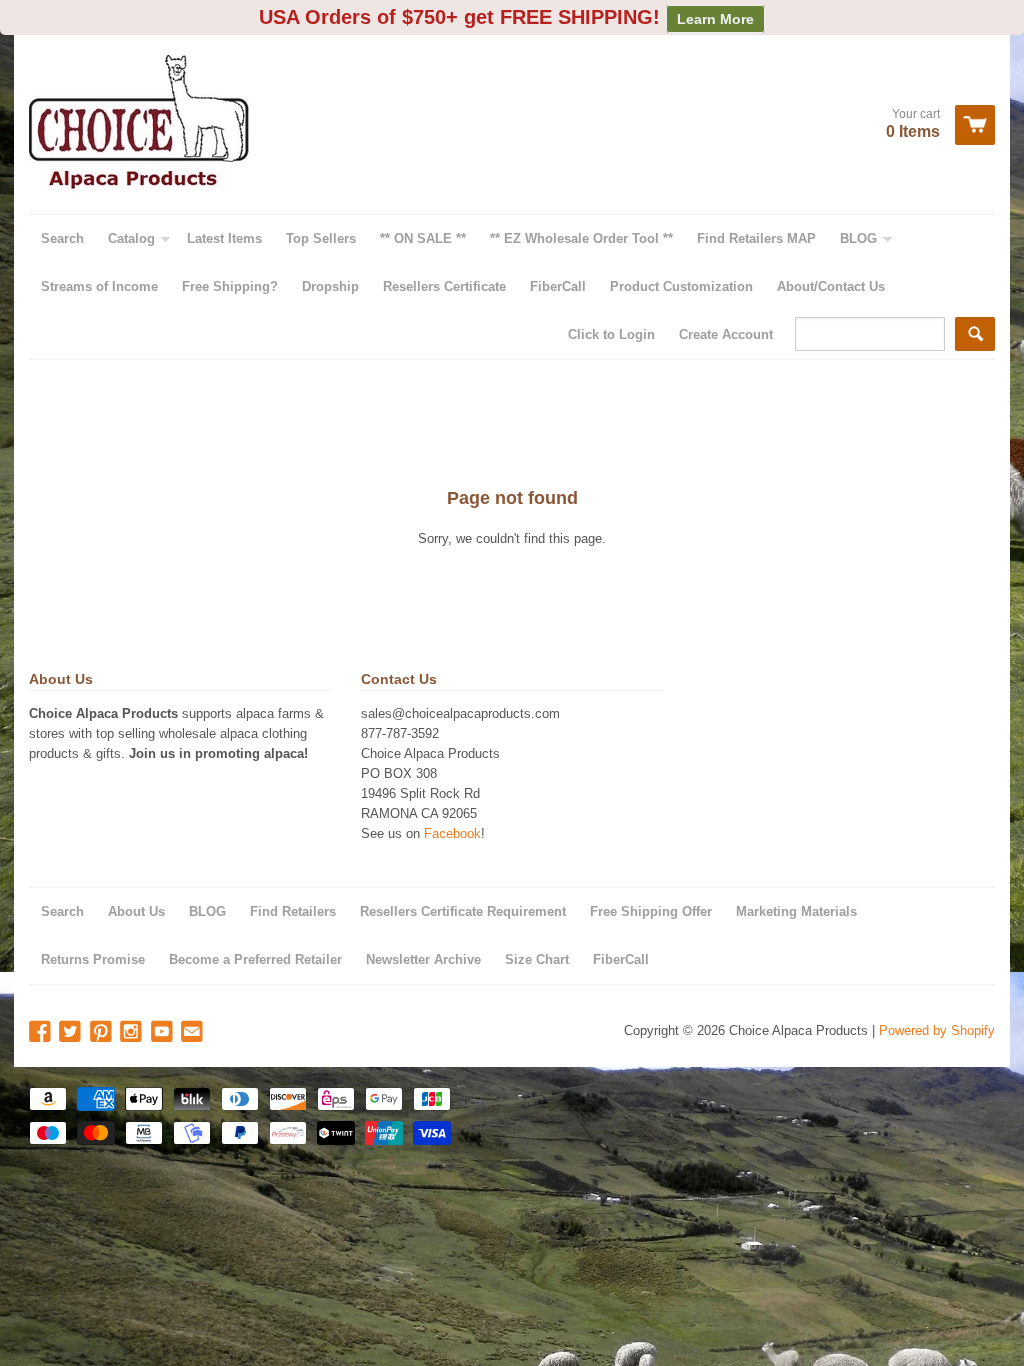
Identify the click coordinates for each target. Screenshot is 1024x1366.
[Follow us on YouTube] (164, 1032)
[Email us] (194, 1032)
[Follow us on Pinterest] (103, 1032)
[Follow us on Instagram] (133, 1032)
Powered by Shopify (937, 1030)
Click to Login (611, 334)
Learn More (715, 19)
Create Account (726, 334)
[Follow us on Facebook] (42, 1032)
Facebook (452, 833)
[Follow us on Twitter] (72, 1032)
